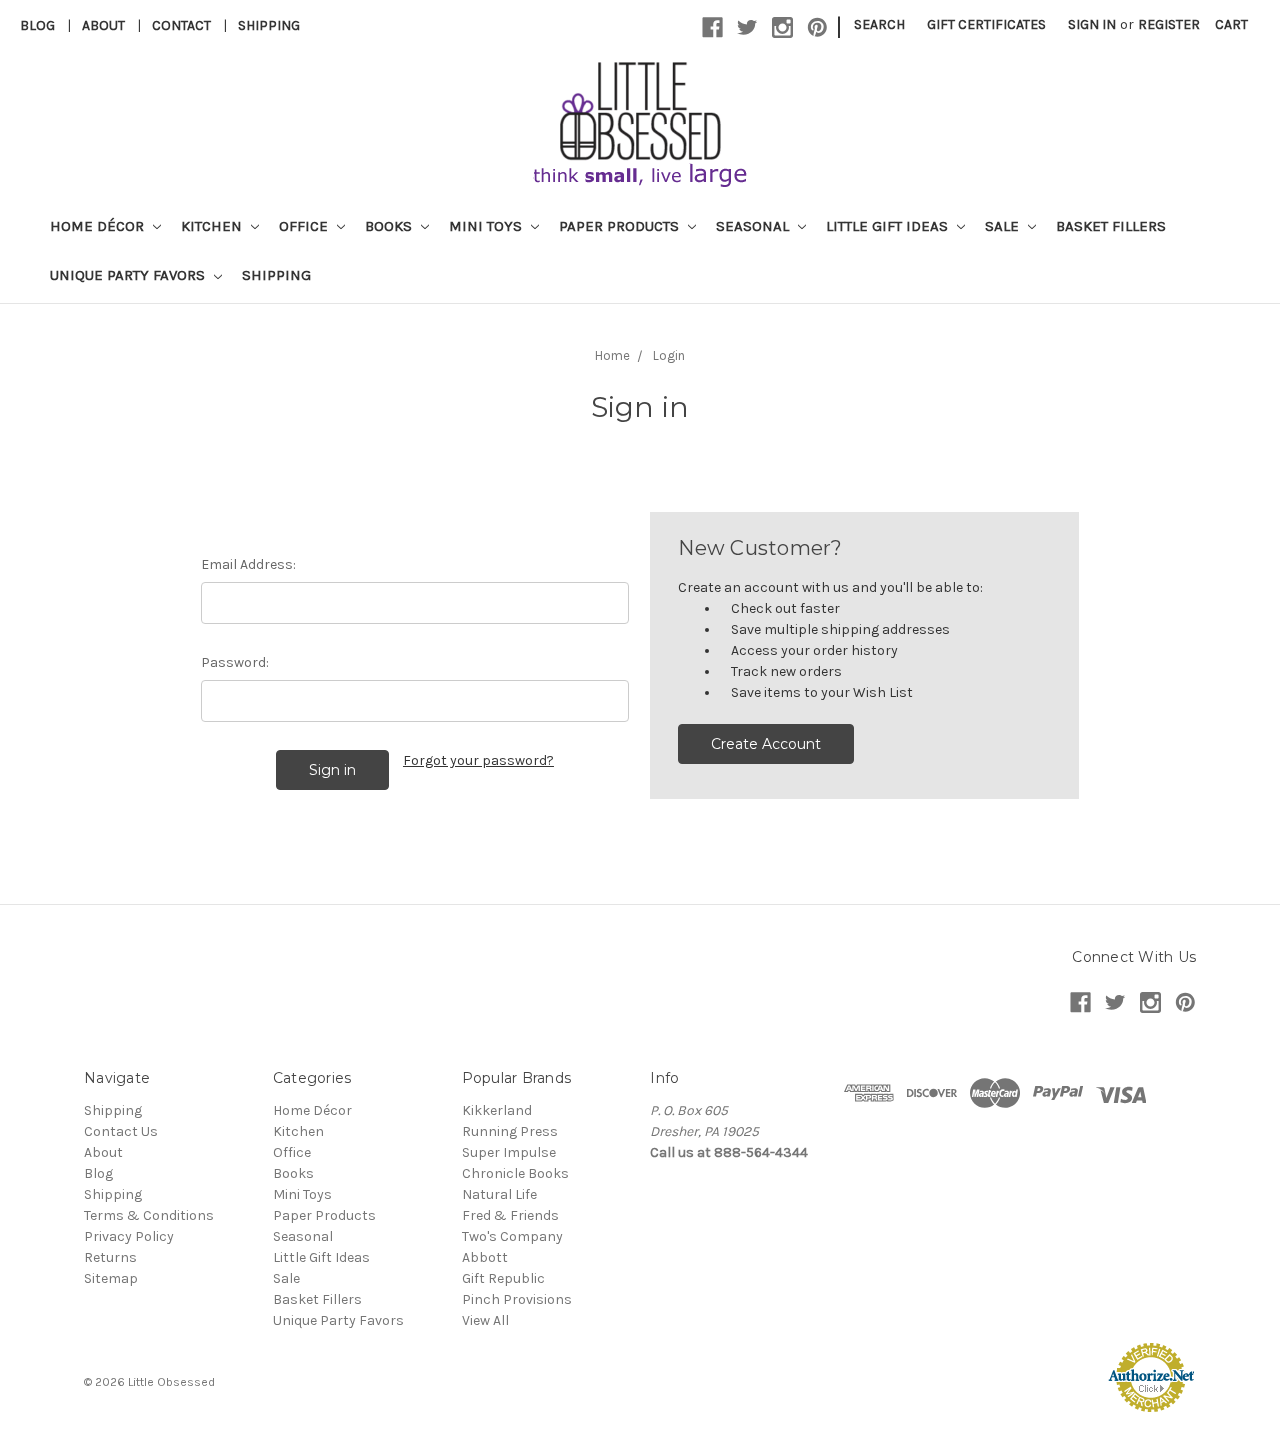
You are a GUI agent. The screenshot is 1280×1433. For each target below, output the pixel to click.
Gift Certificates (986, 24)
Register (1169, 24)
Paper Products (621, 226)
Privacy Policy (129, 1236)
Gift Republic (503, 1278)
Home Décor (99, 226)
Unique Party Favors (129, 275)
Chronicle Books (515, 1173)
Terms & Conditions (149, 1215)
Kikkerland (497, 1110)
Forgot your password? (478, 760)
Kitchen (213, 226)
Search (879, 24)
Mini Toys (487, 226)
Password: (235, 662)
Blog (37, 25)
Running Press (510, 1131)
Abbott (485, 1257)
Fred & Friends (510, 1215)
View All (485, 1320)
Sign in (1092, 24)
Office (305, 226)
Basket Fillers (1111, 226)
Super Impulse (509, 1152)
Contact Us (121, 1131)
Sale (1004, 226)
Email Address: (248, 564)
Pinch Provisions (517, 1299)
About (103, 25)
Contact (181, 25)
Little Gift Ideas (889, 226)
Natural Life (499, 1194)
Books (390, 226)
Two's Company (512, 1236)
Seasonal (754, 226)
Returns (110, 1257)
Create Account (766, 744)
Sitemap (111, 1278)
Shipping (269, 25)
